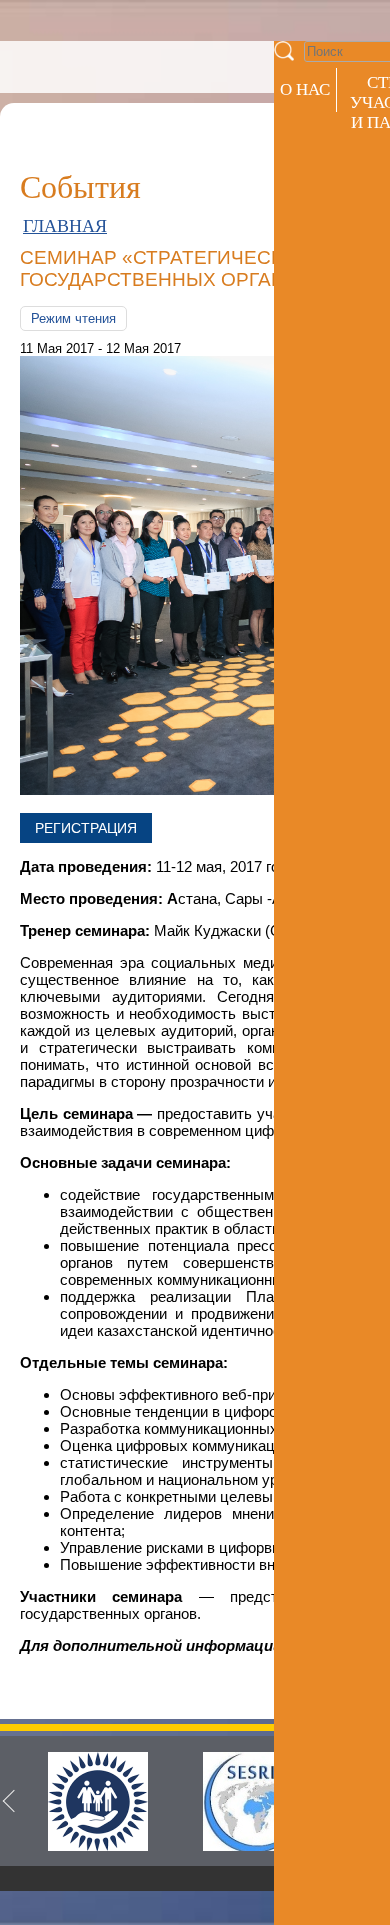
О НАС (305, 89)
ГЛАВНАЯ (65, 226)
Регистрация (86, 828)
